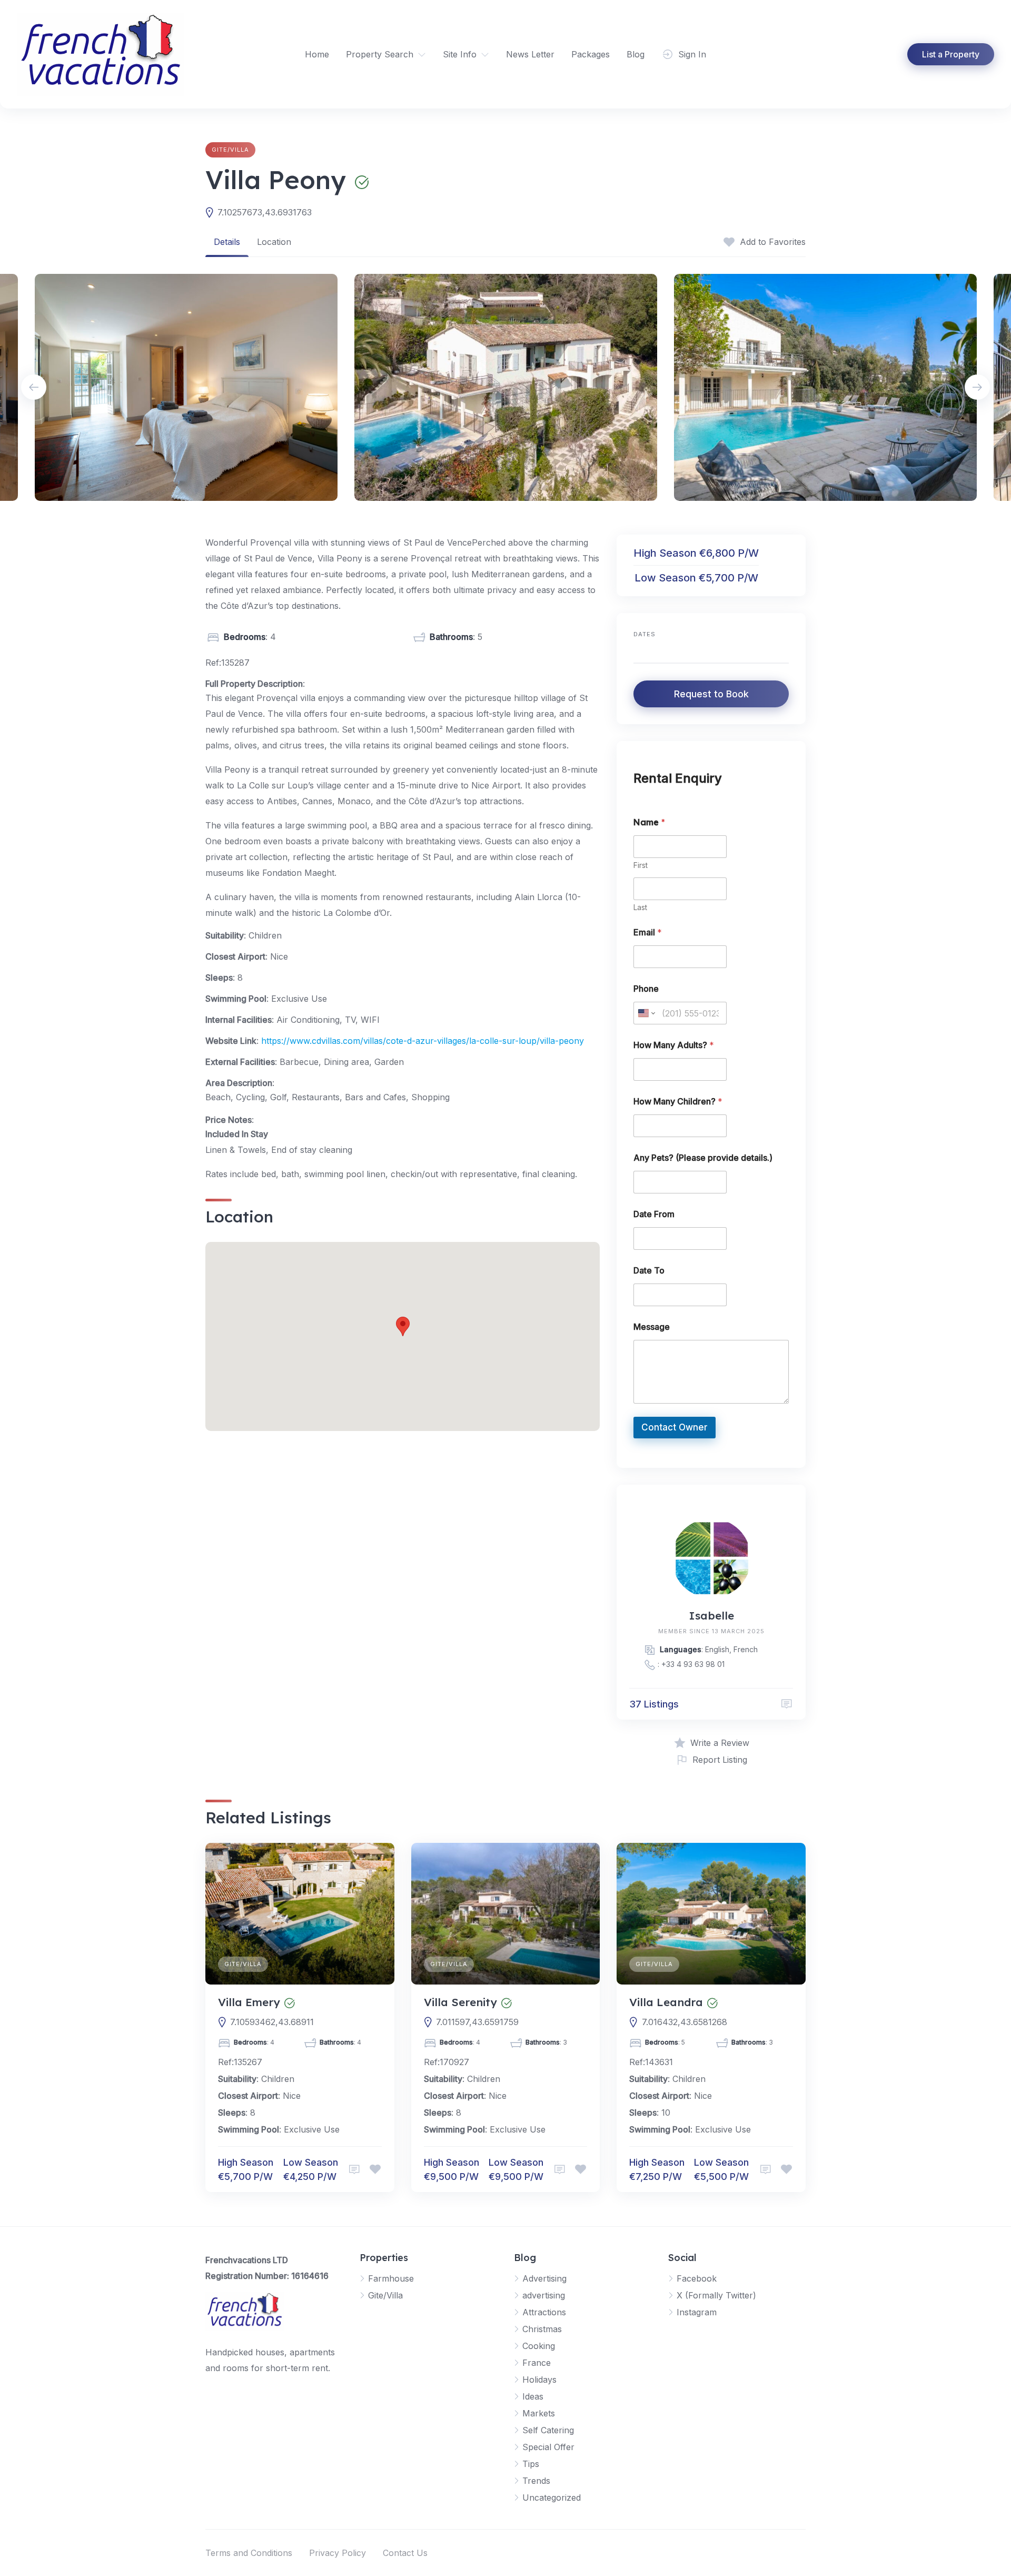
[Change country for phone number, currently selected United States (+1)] (646, 1013)
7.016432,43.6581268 (685, 2022)
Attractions (544, 2312)
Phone (646, 989)
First (641, 865)
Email (648, 932)
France (537, 2363)
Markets (539, 2413)
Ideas (533, 2396)
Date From (654, 1214)
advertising (544, 2295)
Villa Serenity (460, 2002)
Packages (591, 54)
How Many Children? (678, 1102)
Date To (649, 1271)
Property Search (380, 54)
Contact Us (405, 2553)
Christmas (542, 2329)
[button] (403, 1326)
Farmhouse (391, 2278)
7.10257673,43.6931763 (265, 212)
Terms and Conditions (249, 2553)
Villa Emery (249, 2002)
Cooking (539, 2346)
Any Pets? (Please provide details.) (703, 1158)
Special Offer (548, 2447)
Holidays (539, 2380)
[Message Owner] (787, 1704)
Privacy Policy (338, 2553)
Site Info (460, 54)
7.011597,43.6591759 (477, 2022)
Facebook (697, 2278)
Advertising (544, 2278)
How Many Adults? (674, 1045)
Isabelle (711, 1615)
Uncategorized (552, 2498)
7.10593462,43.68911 (272, 2022)
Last (640, 907)
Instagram (697, 2312)
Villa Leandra (666, 2002)
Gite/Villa (230, 150)
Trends (536, 2481)
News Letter (530, 54)
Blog (636, 54)
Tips (531, 2464)
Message (652, 1327)
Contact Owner (675, 1427)
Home (317, 54)
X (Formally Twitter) (716, 2295)
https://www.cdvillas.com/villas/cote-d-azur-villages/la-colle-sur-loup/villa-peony (423, 1041)
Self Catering (548, 2430)
